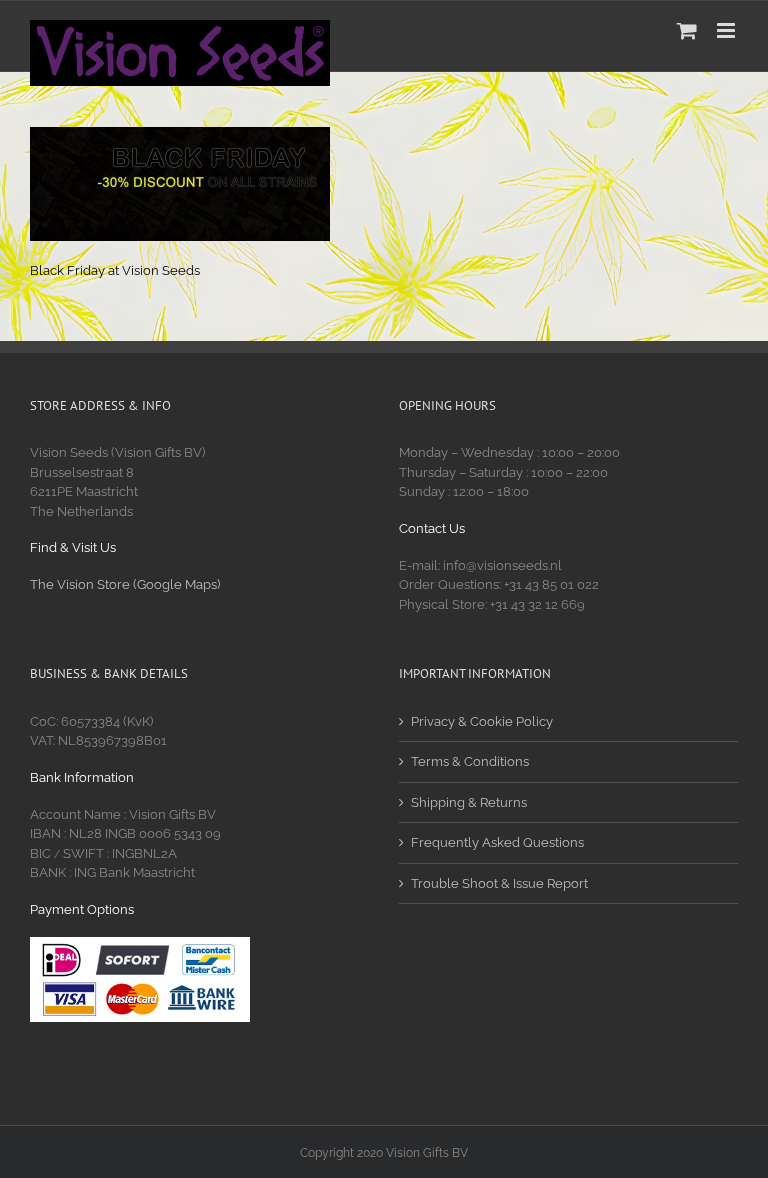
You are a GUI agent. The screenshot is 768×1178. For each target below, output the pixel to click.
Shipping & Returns (469, 802)
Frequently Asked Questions (497, 842)
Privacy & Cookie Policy (482, 721)
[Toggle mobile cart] (687, 30)
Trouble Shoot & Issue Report (499, 883)
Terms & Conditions (470, 761)
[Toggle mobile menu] (727, 30)
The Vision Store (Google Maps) (125, 584)
